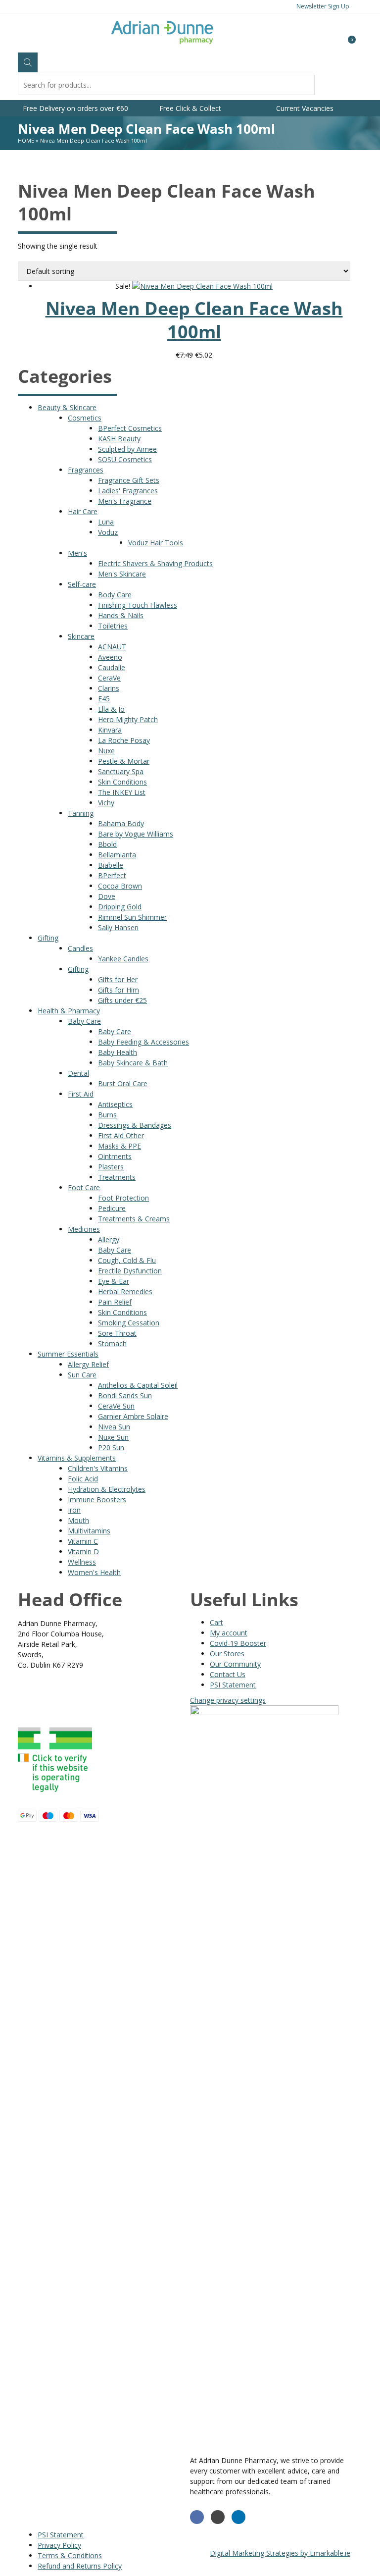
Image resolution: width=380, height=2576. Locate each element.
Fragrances (86, 470)
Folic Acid (83, 1479)
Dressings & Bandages (135, 1125)
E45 (104, 699)
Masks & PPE (119, 1146)
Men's (77, 553)
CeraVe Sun (116, 1406)
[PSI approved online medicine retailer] (55, 1794)
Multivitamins (89, 1531)
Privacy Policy (59, 2545)
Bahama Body (121, 823)
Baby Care (84, 1021)
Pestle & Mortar (124, 761)
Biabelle (111, 865)
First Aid (81, 1094)
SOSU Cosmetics (125, 459)
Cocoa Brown (120, 886)
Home (26, 140)
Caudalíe (112, 667)
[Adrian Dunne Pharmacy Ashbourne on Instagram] (218, 2517)
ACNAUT (112, 647)
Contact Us (228, 1674)
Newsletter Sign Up (323, 6)
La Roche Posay (124, 740)
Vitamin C (83, 1541)
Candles (80, 948)
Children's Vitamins (98, 1468)
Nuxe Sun (113, 1437)
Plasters (111, 1167)
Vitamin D (83, 1551)
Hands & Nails (121, 615)
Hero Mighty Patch (128, 719)
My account (229, 1633)
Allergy (109, 1239)
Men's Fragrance (125, 501)
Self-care (82, 584)
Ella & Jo (111, 709)
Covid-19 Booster (238, 1643)
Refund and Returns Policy (80, 2566)
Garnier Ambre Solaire (133, 1416)
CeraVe (109, 678)
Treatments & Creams (134, 1219)
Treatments (117, 1177)
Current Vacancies (305, 108)
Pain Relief (115, 1302)
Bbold (107, 844)
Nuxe (106, 751)
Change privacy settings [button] (228, 1700)
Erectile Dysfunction (130, 1271)
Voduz (108, 532)
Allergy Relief (88, 1364)
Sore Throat (117, 1333)
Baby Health (118, 1052)
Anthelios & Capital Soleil (138, 1385)
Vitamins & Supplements (77, 1458)
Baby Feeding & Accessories (143, 1042)
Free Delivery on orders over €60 (75, 108)
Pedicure (112, 1208)
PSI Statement (233, 1685)
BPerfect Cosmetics (130, 428)
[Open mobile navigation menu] (18, 35)
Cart (216, 1622)
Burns (107, 1115)
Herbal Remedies (125, 1291)
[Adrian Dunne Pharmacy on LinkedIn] (238, 2517)
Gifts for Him (119, 990)
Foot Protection (123, 1198)
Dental (78, 1073)
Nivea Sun (114, 1427)
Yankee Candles (123, 959)
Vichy (106, 803)
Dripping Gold (120, 907)
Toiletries (113, 626)
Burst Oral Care (123, 1083)
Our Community (235, 1664)
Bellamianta (117, 855)
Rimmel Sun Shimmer (132, 917)
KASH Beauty (119, 439)
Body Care (115, 595)
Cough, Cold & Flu (127, 1260)
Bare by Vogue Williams (136, 834)
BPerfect (112, 875)
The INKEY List (122, 792)
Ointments (115, 1156)
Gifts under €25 (122, 1000)
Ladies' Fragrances (128, 491)
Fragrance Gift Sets (129, 480)
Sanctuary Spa (121, 771)
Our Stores (227, 1654)
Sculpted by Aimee (127, 449)
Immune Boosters (97, 1499)
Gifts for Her (118, 979)
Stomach (112, 1343)
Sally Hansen (118, 927)
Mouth (78, 1520)
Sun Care (82, 1375)
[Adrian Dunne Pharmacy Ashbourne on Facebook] (197, 2517)
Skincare (81, 636)
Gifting (48, 938)
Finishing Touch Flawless (138, 605)
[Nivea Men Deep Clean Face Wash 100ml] (202, 286)
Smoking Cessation (129, 1323)
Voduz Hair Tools (156, 543)
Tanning (81, 813)
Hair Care (83, 511)
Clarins (109, 688)
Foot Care (84, 1187)
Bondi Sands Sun (125, 1395)
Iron (74, 1510)
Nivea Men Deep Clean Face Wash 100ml (194, 320)
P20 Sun (111, 1447)
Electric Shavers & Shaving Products (155, 563)
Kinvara (110, 730)
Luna (106, 522)
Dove (107, 896)
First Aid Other (121, 1135)
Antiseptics (115, 1104)
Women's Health (94, 1572)
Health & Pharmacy (69, 1011)
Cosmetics (85, 418)
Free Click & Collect (190, 108)
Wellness (82, 1562)
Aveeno (110, 657)
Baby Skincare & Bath (133, 1063)
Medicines (84, 1229)
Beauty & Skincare (67, 407)
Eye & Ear (114, 1281)
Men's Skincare (122, 574)
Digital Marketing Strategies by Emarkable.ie (280, 2553)
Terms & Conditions (70, 2555)
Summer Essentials (68, 1354)
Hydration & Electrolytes (107, 1489)
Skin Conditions (122, 782)
